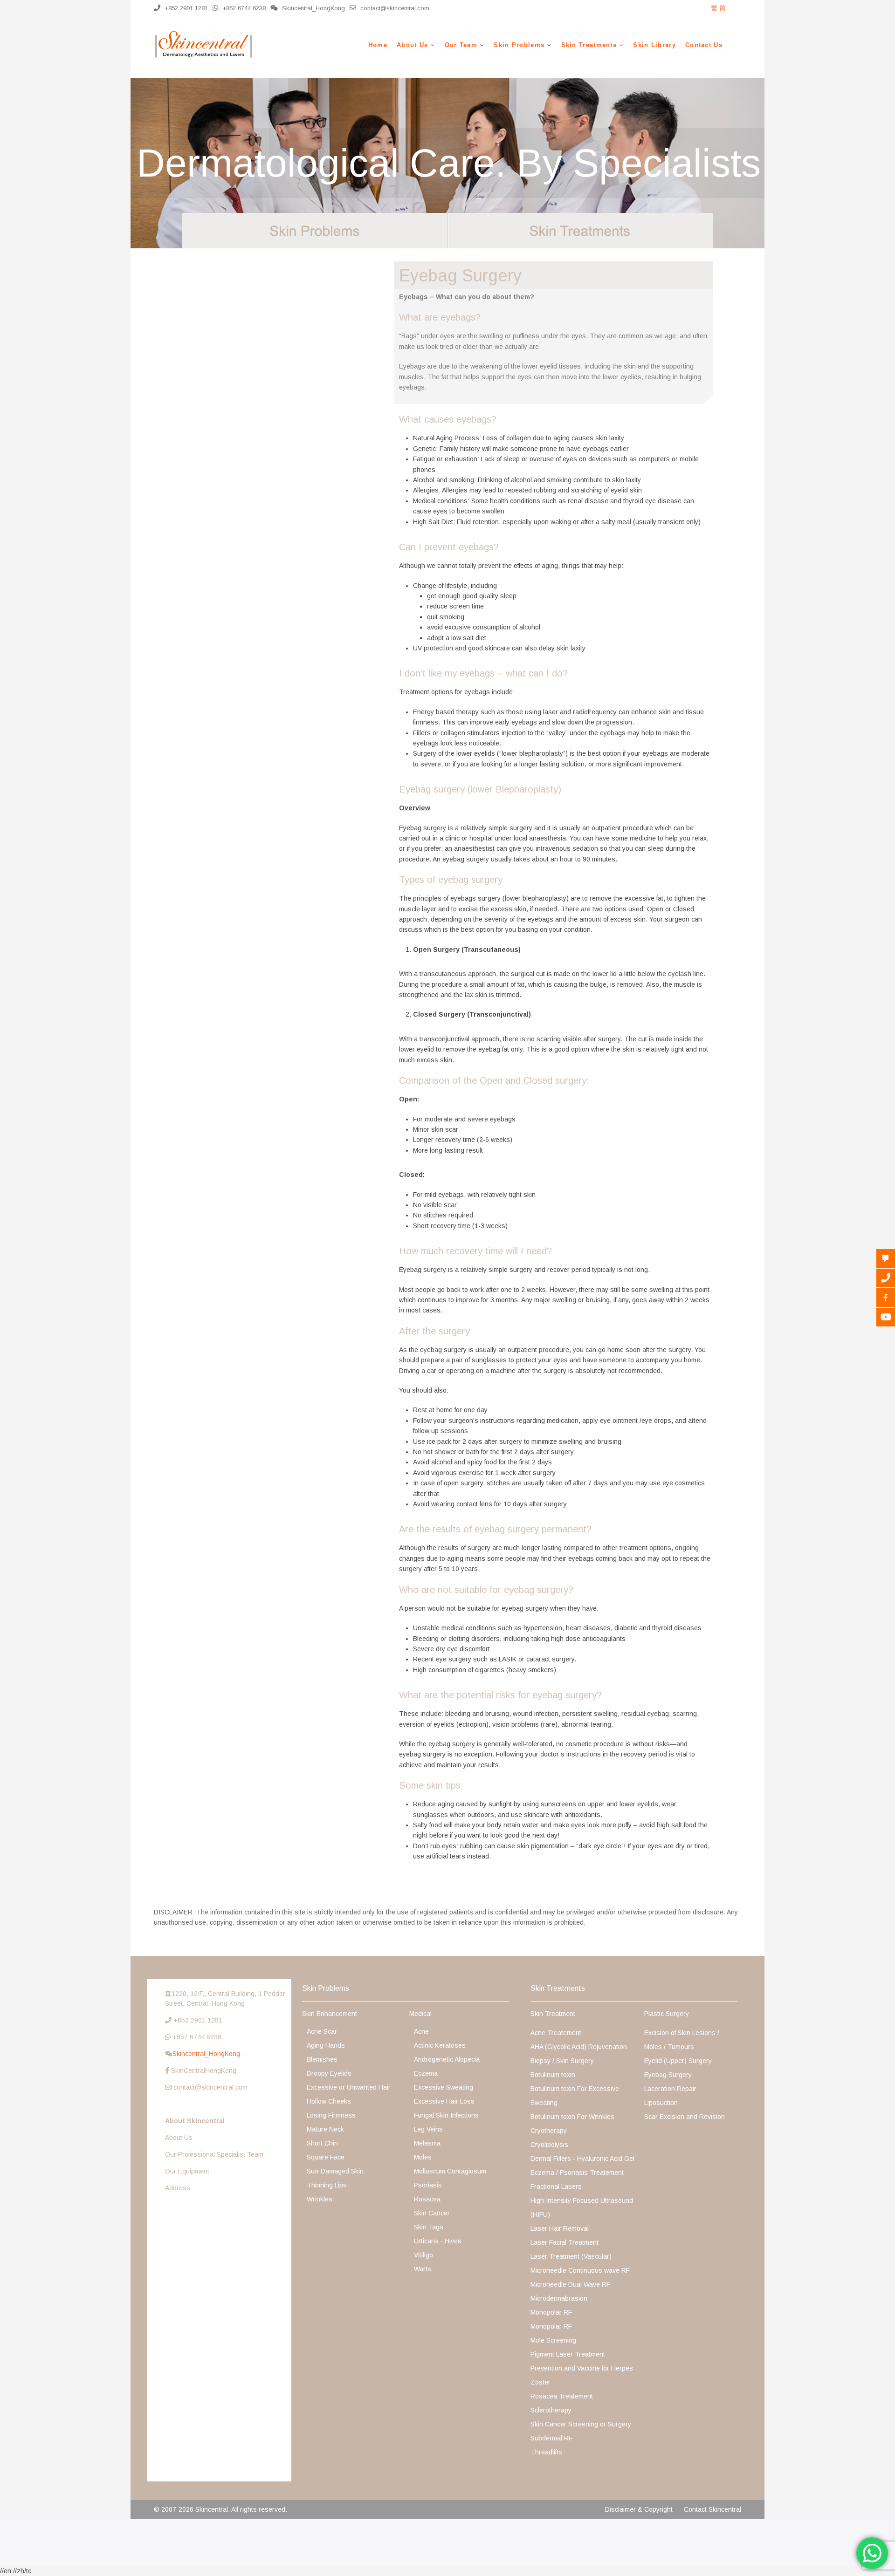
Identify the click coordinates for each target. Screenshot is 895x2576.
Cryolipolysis (549, 2145)
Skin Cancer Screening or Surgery (581, 2424)
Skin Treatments (589, 45)
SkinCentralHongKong (204, 2070)
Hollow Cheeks (329, 2101)
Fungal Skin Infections (446, 2115)
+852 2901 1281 (185, 8)
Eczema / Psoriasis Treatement (577, 2173)
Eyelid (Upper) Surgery (678, 2061)
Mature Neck (325, 2129)
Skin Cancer (432, 2213)
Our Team (461, 45)
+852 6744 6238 (243, 8)
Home (378, 45)
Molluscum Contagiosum (450, 2171)
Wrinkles (320, 2199)
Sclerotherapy (551, 2410)
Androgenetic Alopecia (447, 2059)
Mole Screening (553, 2340)
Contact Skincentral (713, 2509)
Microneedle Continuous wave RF (580, 2270)
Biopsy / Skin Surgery (562, 2061)
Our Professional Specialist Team (214, 2154)
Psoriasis (428, 2185)
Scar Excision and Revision (685, 2117)
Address (178, 2188)
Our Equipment (187, 2171)
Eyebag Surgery (668, 2075)
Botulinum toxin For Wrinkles (572, 2117)
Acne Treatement (556, 2033)
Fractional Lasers (556, 2187)
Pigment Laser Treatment (568, 2354)
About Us (412, 45)
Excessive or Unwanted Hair (349, 2087)
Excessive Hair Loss (444, 2101)
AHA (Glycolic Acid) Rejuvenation (579, 2047)
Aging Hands (326, 2045)
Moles (423, 2157)
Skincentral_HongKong (207, 2054)
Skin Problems (519, 45)
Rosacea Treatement (562, 2396)
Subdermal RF (551, 2438)
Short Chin (322, 2143)
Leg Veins (428, 2129)
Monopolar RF (551, 2312)
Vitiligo (423, 2255)
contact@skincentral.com (394, 8)
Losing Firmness (331, 2115)
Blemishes (322, 2059)
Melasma (427, 2143)
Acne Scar (322, 2031)
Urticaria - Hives (438, 2241)
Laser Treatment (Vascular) (571, 2256)
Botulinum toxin (553, 2075)
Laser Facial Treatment (565, 2242)
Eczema (426, 2073)
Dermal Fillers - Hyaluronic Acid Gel (582, 2159)
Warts (423, 2269)
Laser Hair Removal (560, 2228)
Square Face (326, 2157)
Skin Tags (429, 2227)
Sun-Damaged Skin (335, 2171)
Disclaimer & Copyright (639, 2509)
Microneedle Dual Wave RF (570, 2284)
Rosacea (427, 2199)
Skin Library (654, 45)
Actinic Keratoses (440, 2045)
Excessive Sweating (444, 2087)
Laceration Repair (670, 2089)
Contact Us (704, 45)
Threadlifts (546, 2452)
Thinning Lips (327, 2185)
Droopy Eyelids (329, 2073)
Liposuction (661, 2103)
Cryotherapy (549, 2131)
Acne (421, 2031)
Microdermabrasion (559, 2298)
